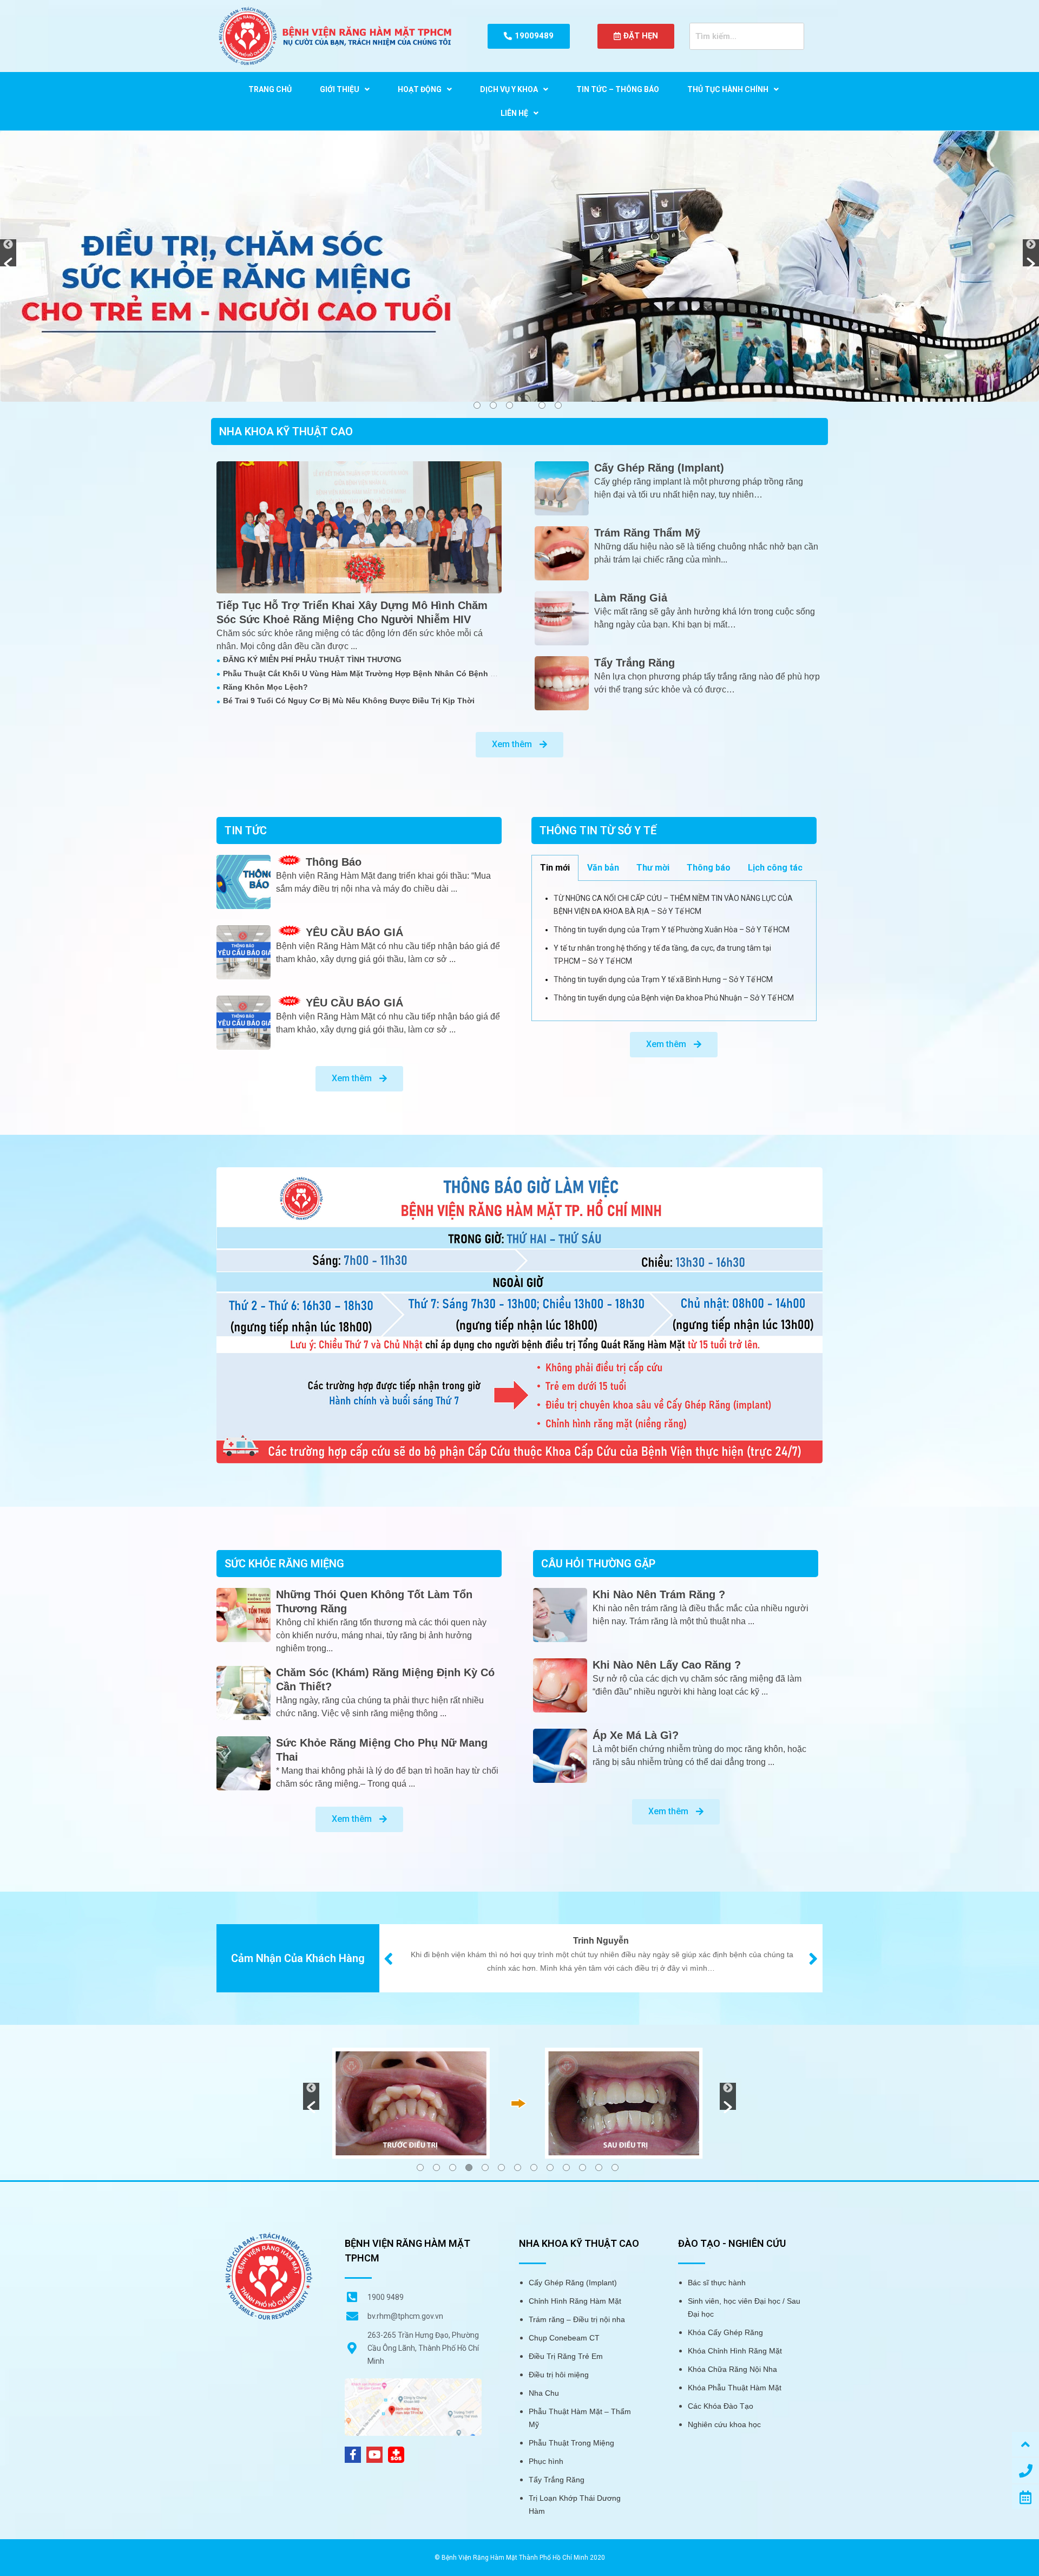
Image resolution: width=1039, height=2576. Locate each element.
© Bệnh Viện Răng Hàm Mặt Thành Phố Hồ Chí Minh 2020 (520, 2558)
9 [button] (550, 2168)
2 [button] (493, 405)
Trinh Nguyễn (601, 1941)
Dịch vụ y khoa (509, 89)
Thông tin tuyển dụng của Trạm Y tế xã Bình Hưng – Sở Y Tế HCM (663, 979)
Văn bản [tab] (603, 868)
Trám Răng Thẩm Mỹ (647, 533)
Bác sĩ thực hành (717, 2283)
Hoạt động (420, 89)
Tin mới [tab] (555, 868)
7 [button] (518, 2168)
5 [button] (542, 405)
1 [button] (477, 405)
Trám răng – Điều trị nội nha (577, 2319)
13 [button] (615, 2168)
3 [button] (509, 405)
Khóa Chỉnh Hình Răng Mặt (735, 2351)
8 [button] (534, 2168)
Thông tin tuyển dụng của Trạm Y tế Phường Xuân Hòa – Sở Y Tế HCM (672, 930)
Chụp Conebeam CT (564, 2338)
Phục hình (546, 2461)
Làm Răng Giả (631, 598)
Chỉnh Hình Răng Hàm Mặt (575, 2301)
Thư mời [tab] (653, 868)
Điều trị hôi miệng (559, 2375)
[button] (8, 253)
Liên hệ (514, 113)
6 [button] (558, 405)
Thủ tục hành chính (728, 89)
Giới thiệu (340, 89)
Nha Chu (544, 2393)
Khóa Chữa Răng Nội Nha (732, 2369)
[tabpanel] (674, 951)
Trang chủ (270, 89)
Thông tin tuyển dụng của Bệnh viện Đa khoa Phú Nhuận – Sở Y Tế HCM (674, 998)
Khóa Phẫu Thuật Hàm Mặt (735, 2388)
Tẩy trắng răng (634, 663)
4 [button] (469, 2168)
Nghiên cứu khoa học (724, 2424)
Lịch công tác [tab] (775, 868)
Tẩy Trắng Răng (557, 2480)
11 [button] (583, 2168)
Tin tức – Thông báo (618, 89)
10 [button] (566, 2168)
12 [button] (599, 2168)
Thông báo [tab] (709, 868)
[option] (519, 266)
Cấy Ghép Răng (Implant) (659, 468)
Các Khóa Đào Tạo (721, 2406)
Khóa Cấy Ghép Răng (725, 2332)
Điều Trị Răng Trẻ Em (566, 2356)
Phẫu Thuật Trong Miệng (571, 2443)
